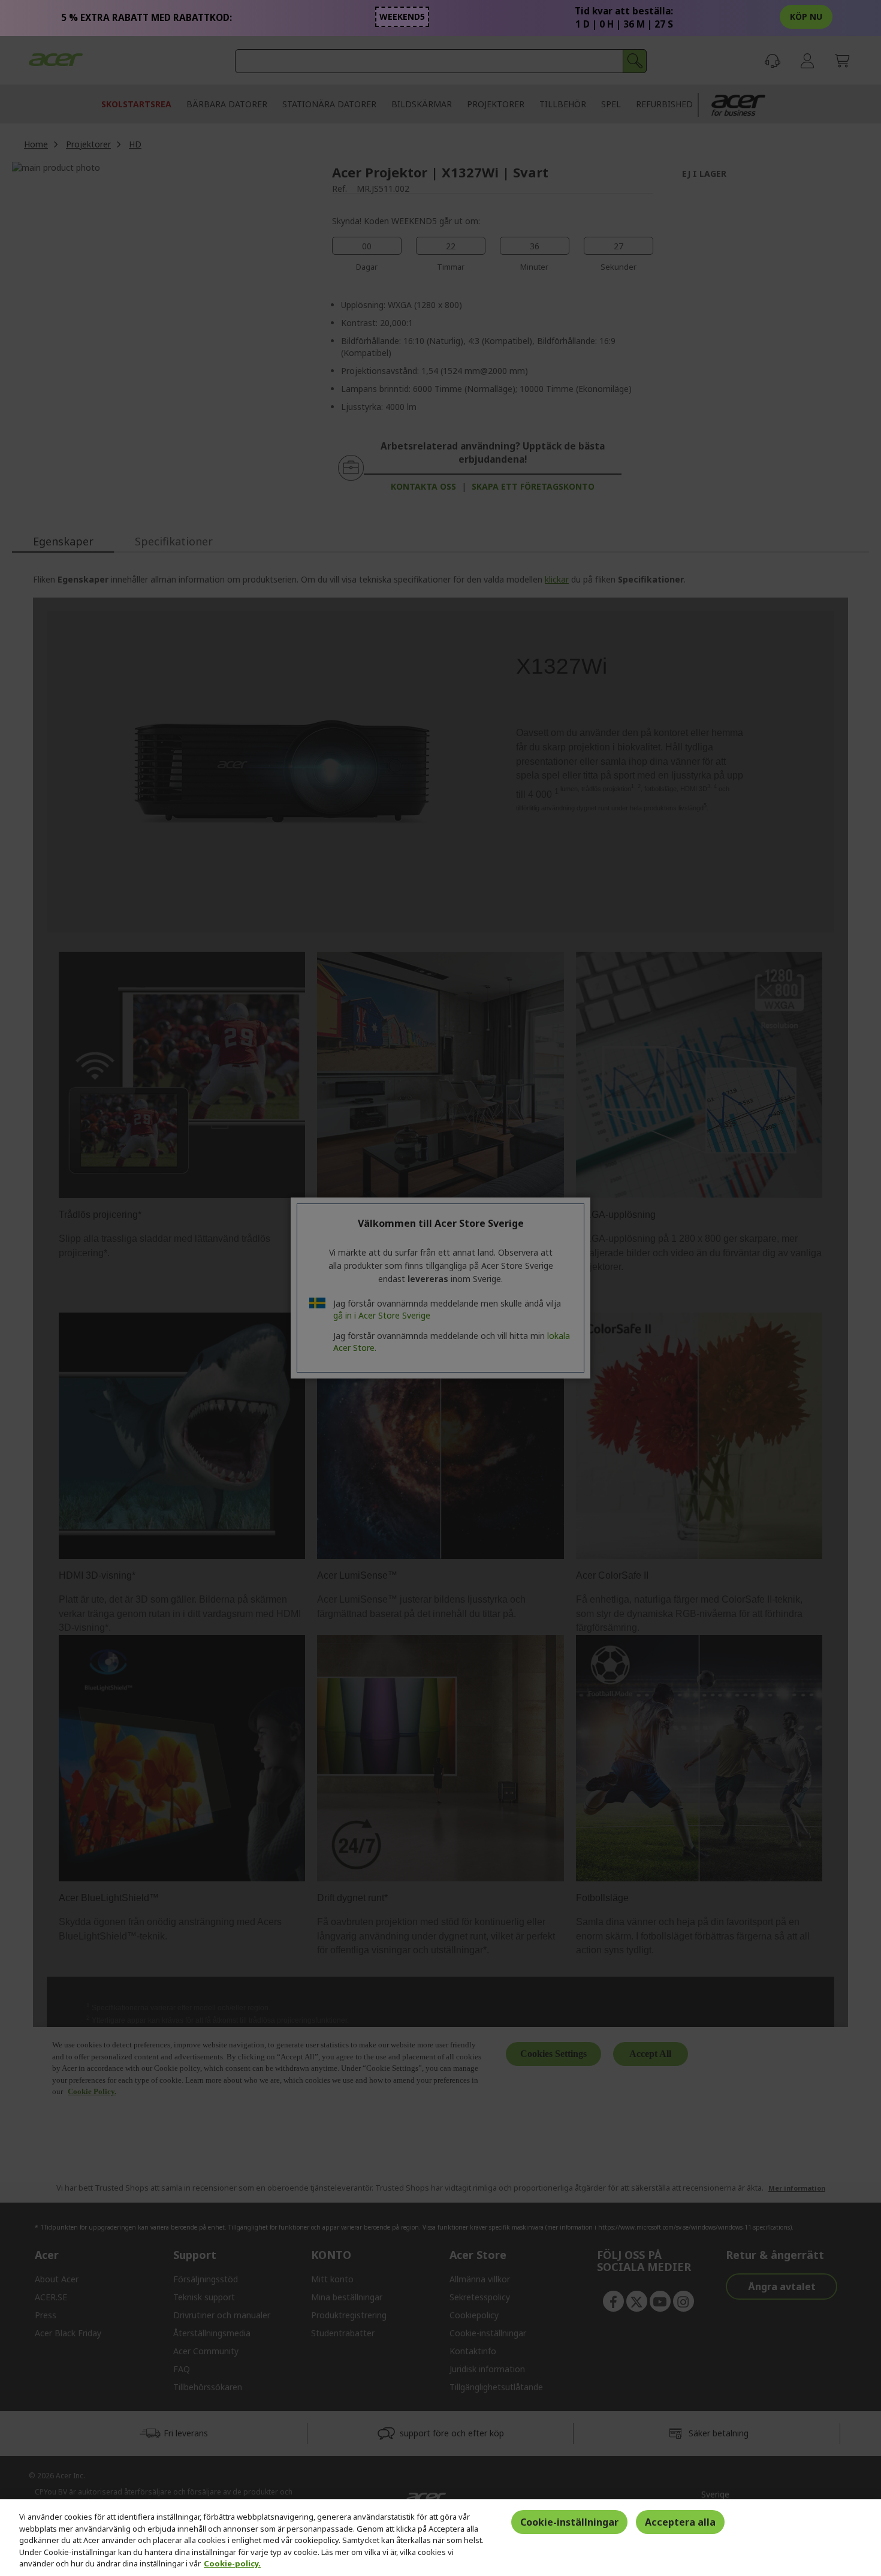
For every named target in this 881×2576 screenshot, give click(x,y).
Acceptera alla (680, 2522)
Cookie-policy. (232, 2563)
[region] (441, 2538)
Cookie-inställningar (569, 2522)
